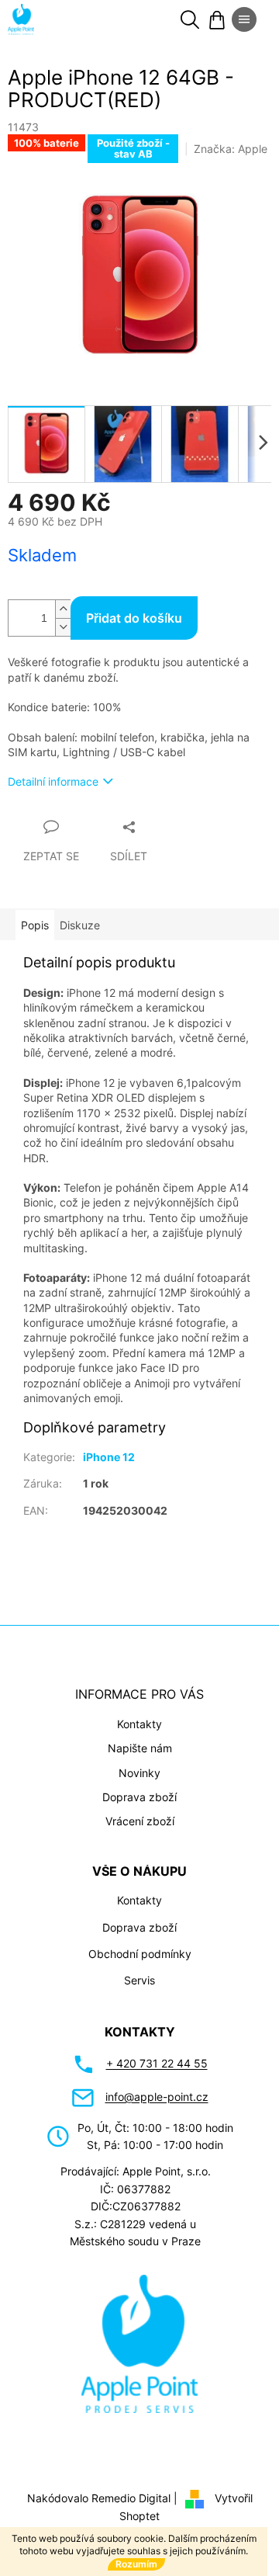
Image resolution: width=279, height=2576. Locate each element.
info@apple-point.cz (157, 2097)
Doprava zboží (139, 1797)
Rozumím (136, 2564)
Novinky (139, 1773)
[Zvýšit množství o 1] (63, 609)
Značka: (231, 149)
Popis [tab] (35, 925)
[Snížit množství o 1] (63, 627)
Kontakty (139, 1724)
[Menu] (244, 19)
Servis (139, 1980)
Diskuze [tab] (80, 925)
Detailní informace (53, 781)
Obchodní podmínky (140, 1954)
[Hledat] (190, 19)
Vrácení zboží (140, 1821)
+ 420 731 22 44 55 (157, 2063)
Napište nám (140, 1748)
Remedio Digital (131, 2498)
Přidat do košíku (134, 618)
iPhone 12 (109, 1457)
